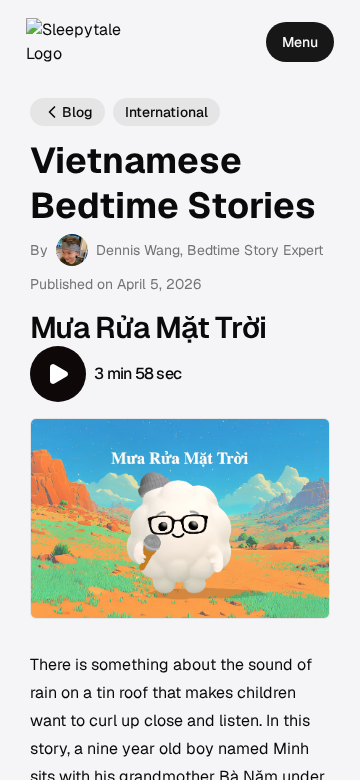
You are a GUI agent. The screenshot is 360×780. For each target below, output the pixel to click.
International (166, 112)
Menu (300, 42)
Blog (77, 112)
